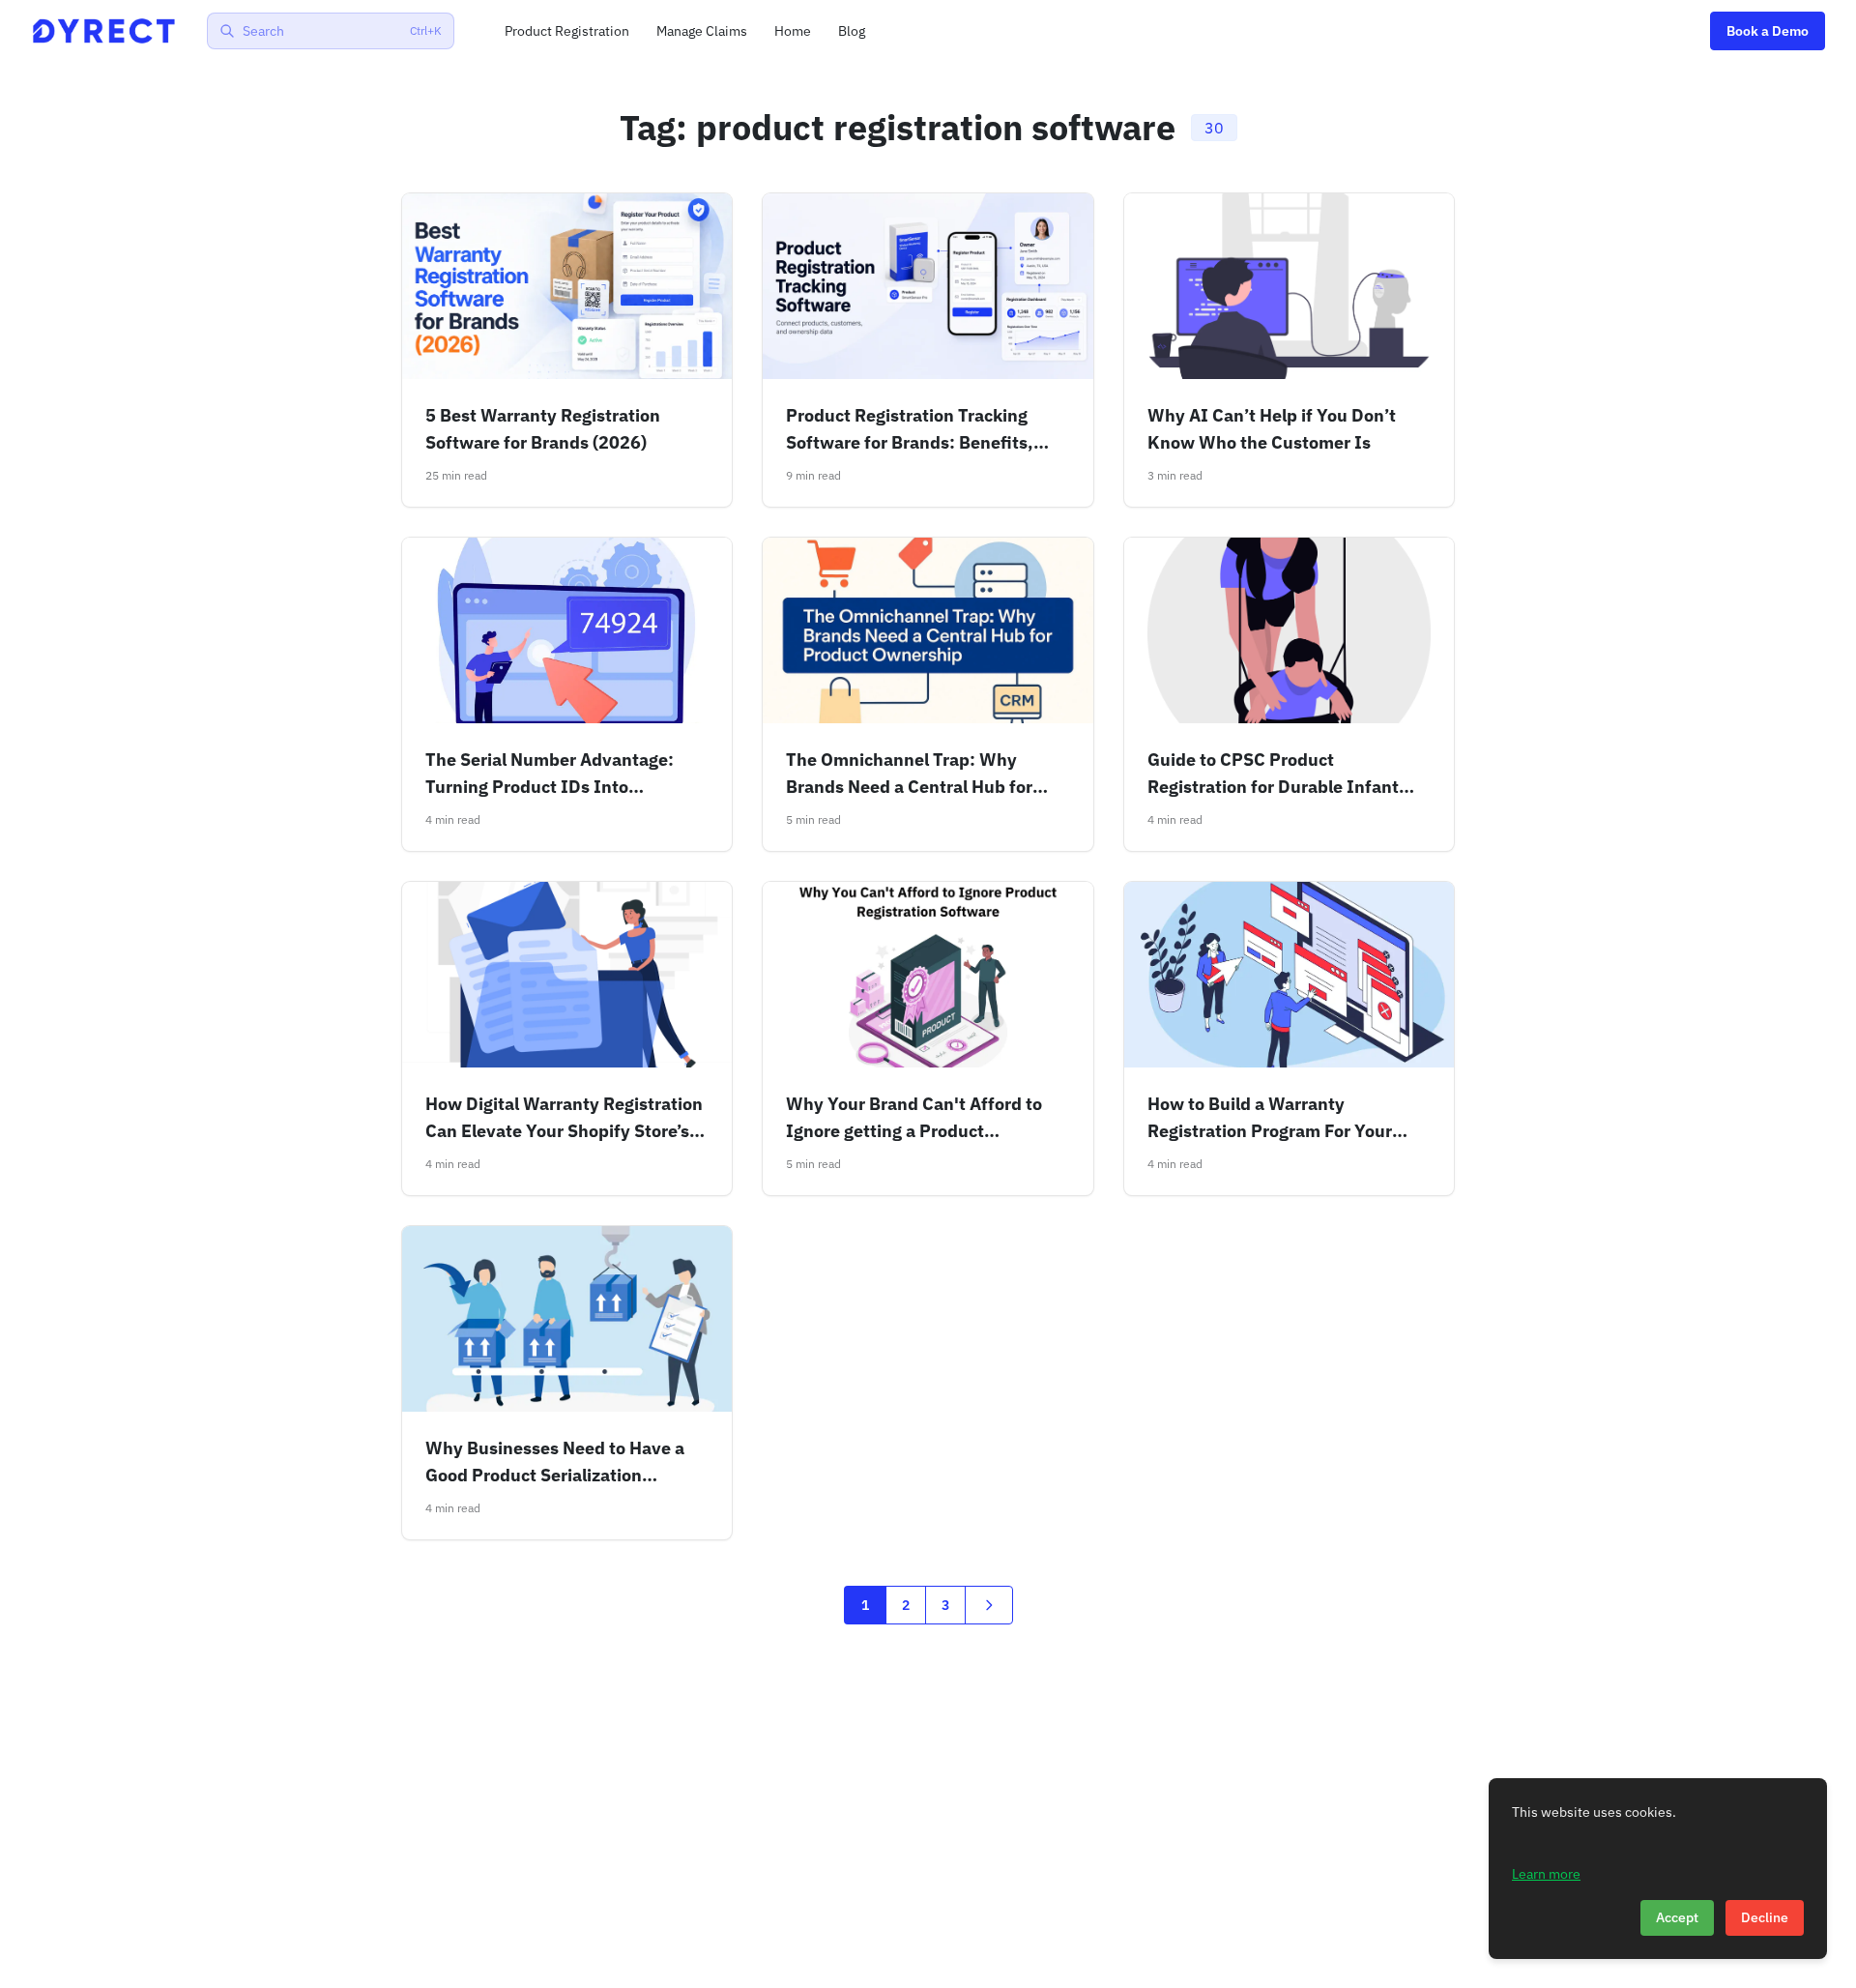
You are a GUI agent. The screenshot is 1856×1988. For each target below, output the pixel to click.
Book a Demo (1768, 31)
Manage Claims (702, 31)
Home (793, 31)
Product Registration (567, 31)
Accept (1677, 1917)
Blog (852, 31)
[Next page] (989, 1605)
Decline (1765, 1917)
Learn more (1546, 1873)
